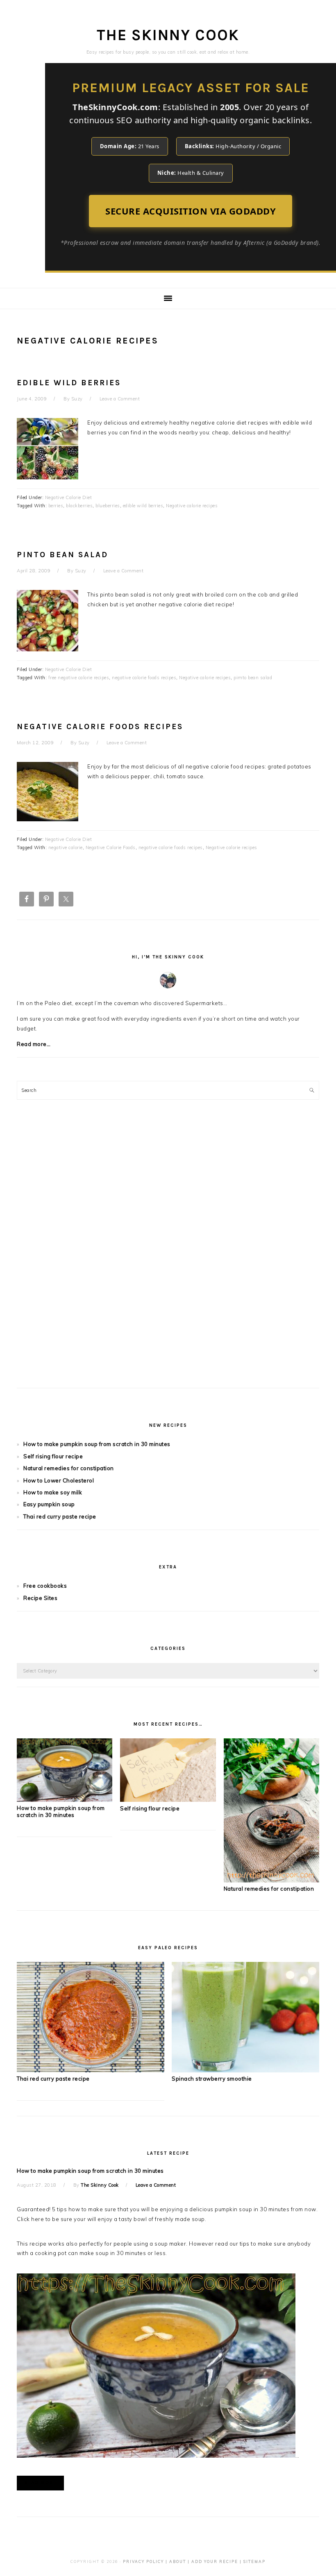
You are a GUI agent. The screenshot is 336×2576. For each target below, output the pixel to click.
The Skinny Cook (168, 35)
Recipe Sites (40, 1598)
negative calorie (66, 847)
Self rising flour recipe (53, 1456)
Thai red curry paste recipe (60, 1516)
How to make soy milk (53, 1492)
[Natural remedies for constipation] (271, 1880)
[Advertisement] (168, 1254)
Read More (40, 2483)
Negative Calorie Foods (111, 847)
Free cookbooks (45, 1586)
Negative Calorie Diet (69, 497)
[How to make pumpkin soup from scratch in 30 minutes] (65, 1800)
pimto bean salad (253, 678)
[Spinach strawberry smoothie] (245, 2070)
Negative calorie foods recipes (100, 727)
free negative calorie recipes (79, 678)
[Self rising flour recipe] (168, 1800)
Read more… (34, 1044)
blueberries (108, 506)
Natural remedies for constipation (69, 1468)
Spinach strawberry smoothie (212, 2079)
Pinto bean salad (62, 555)
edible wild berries (143, 506)
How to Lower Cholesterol (59, 1480)
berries (56, 506)
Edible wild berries (69, 383)
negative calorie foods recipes (144, 678)
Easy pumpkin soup (49, 1504)
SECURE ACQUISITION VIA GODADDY (191, 211)
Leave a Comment (120, 399)
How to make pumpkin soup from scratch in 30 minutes (97, 1444)
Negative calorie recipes (192, 506)
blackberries (79, 506)
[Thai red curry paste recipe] (91, 2070)
